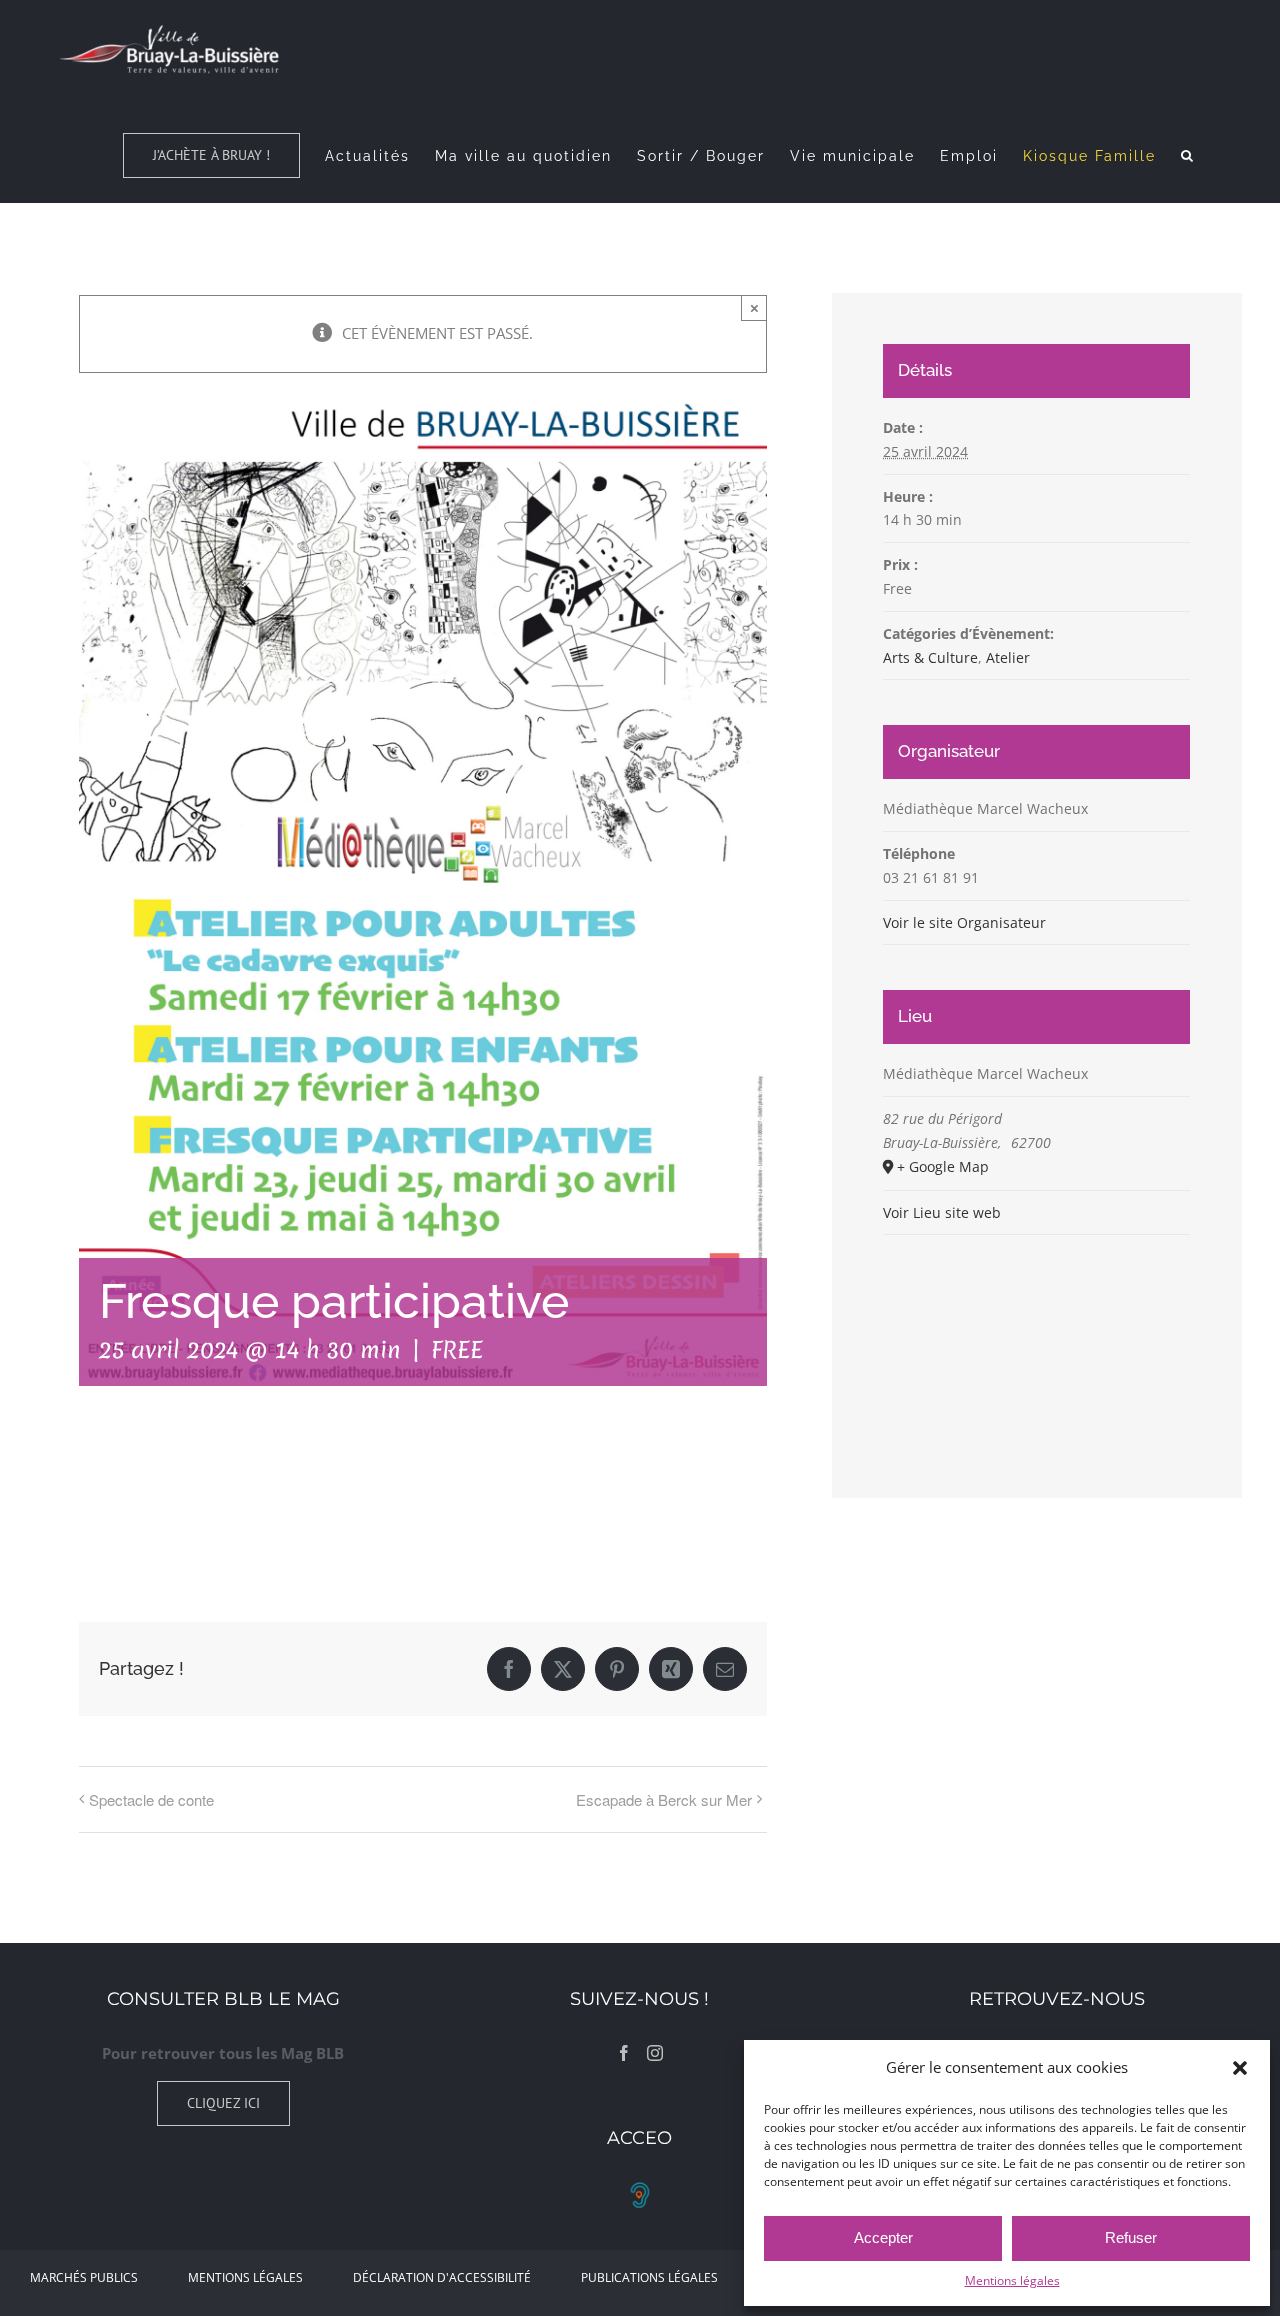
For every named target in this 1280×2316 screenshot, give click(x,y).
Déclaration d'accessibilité (442, 2277)
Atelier (1008, 657)
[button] (1240, 2068)
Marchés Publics (84, 2277)
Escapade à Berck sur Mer (664, 1799)
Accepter (883, 2237)
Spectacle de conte (151, 1799)
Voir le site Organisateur (964, 922)
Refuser (1131, 2237)
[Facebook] (624, 2053)
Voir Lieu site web (942, 1212)
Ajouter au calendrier (179, 1499)
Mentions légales (1012, 2280)
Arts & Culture (930, 657)
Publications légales (649, 2277)
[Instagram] (655, 2053)
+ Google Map (943, 1166)
